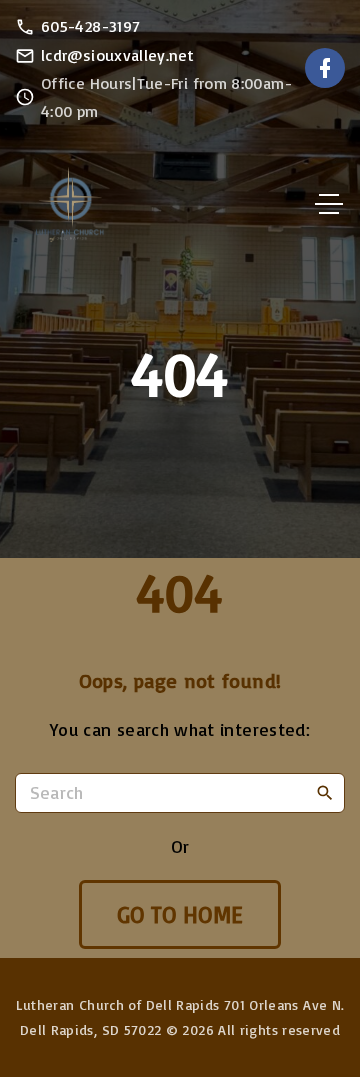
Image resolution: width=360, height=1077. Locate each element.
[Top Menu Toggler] (329, 204)
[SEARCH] (325, 792)
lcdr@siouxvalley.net (117, 55)
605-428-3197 (90, 26)
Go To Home (180, 914)
